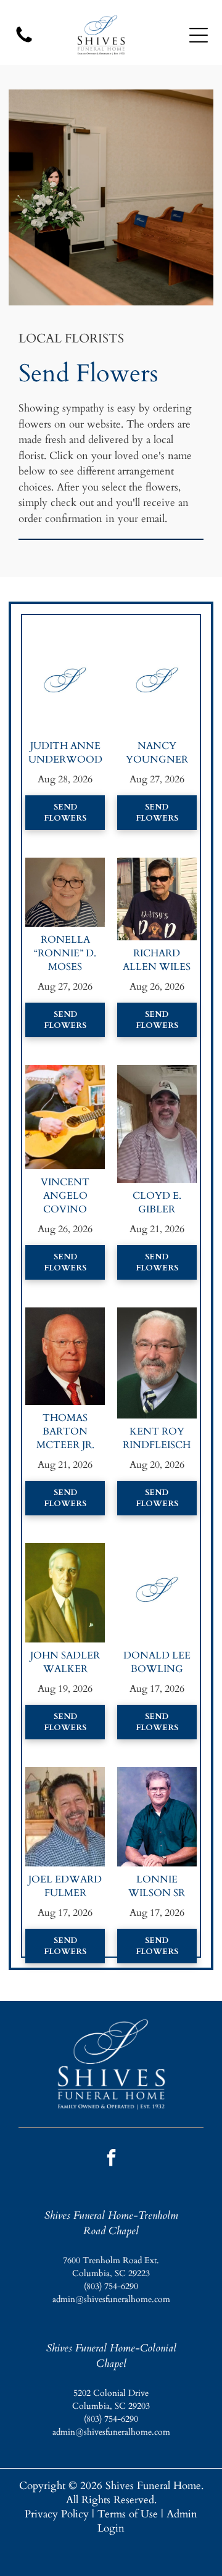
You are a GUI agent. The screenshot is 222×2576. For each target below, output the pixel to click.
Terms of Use (128, 2514)
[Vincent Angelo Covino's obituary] (65, 1072)
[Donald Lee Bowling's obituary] (157, 1550)
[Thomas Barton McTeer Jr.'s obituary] (65, 1315)
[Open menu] (199, 35)
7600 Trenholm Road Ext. (111, 2260)
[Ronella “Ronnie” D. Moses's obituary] (65, 865)
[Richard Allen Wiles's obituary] (157, 865)
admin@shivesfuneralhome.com (111, 2299)
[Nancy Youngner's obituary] (157, 641)
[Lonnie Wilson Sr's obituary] (157, 1774)
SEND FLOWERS (65, 813)
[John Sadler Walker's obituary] (65, 1550)
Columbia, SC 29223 (111, 2273)
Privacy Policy (57, 2514)
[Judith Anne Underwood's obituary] (65, 641)
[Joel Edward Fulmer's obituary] (65, 1774)
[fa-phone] (24, 42)
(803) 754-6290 (111, 2286)
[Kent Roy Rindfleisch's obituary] (157, 1315)
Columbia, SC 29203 (111, 2406)
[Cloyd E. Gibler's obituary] (157, 1072)
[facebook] (111, 2159)
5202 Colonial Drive (111, 2393)
